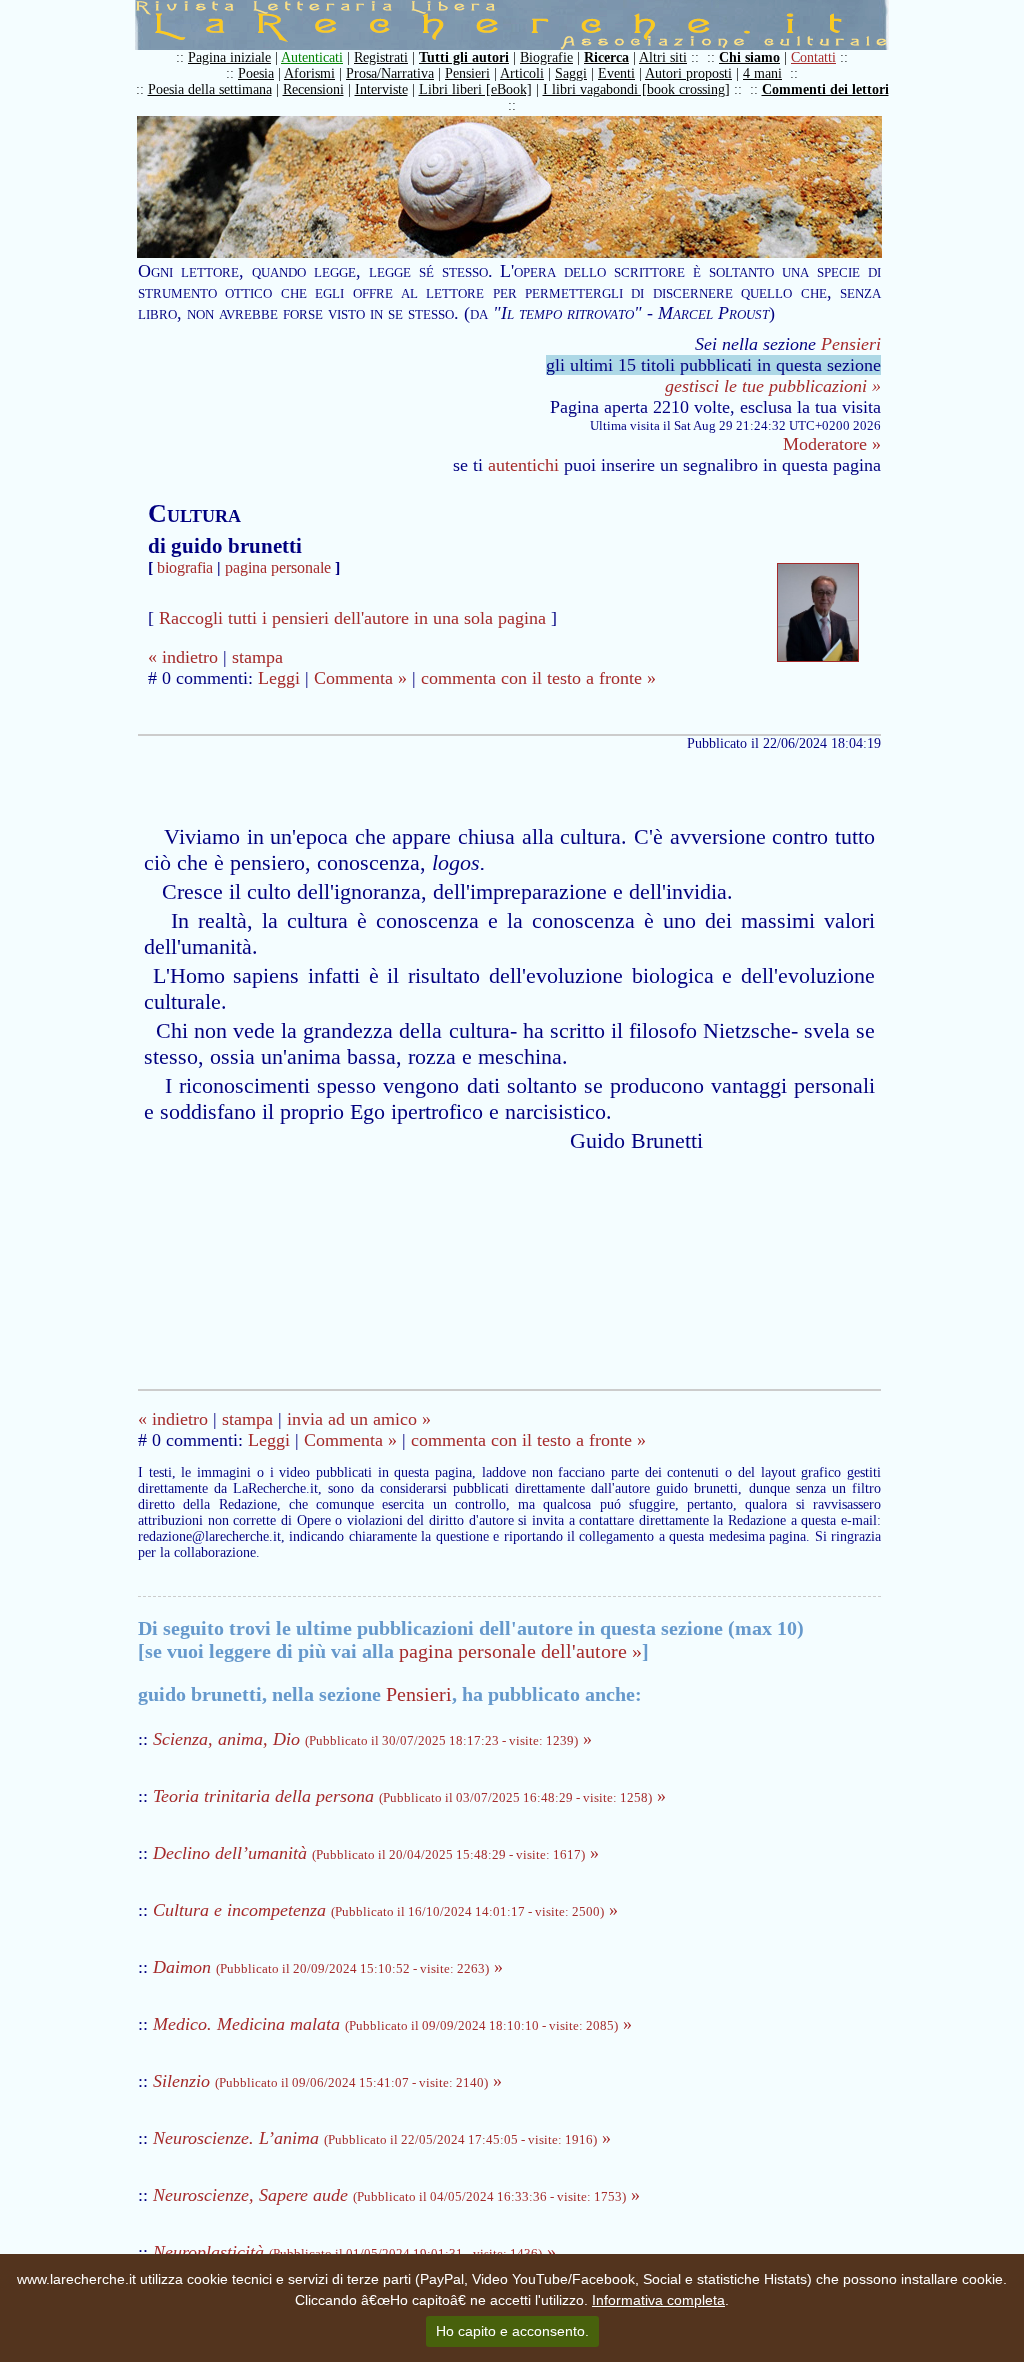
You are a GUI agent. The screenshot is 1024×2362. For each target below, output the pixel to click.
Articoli (522, 73)
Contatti (813, 57)
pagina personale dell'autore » (520, 1651)
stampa (257, 657)
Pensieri (467, 73)
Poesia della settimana (210, 89)
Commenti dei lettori (825, 89)
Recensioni (313, 89)
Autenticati (312, 57)
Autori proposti (688, 73)
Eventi (616, 73)
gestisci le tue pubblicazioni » (773, 386)
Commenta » (360, 678)
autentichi (523, 465)
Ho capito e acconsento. (512, 2331)
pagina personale (278, 567)
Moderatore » (832, 444)
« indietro (183, 657)
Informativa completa (658, 2300)
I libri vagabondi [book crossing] (636, 89)
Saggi (571, 73)
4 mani (762, 73)
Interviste (381, 89)
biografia (185, 567)
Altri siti (663, 57)
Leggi (279, 678)
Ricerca (606, 57)
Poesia (256, 73)
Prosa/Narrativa (390, 73)
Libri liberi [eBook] (475, 89)
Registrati (381, 57)
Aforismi (309, 73)
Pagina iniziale (229, 57)
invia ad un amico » (359, 1419)
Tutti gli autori (464, 57)
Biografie (546, 57)
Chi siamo (749, 57)
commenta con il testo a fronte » (538, 678)
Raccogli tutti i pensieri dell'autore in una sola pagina (352, 618)
